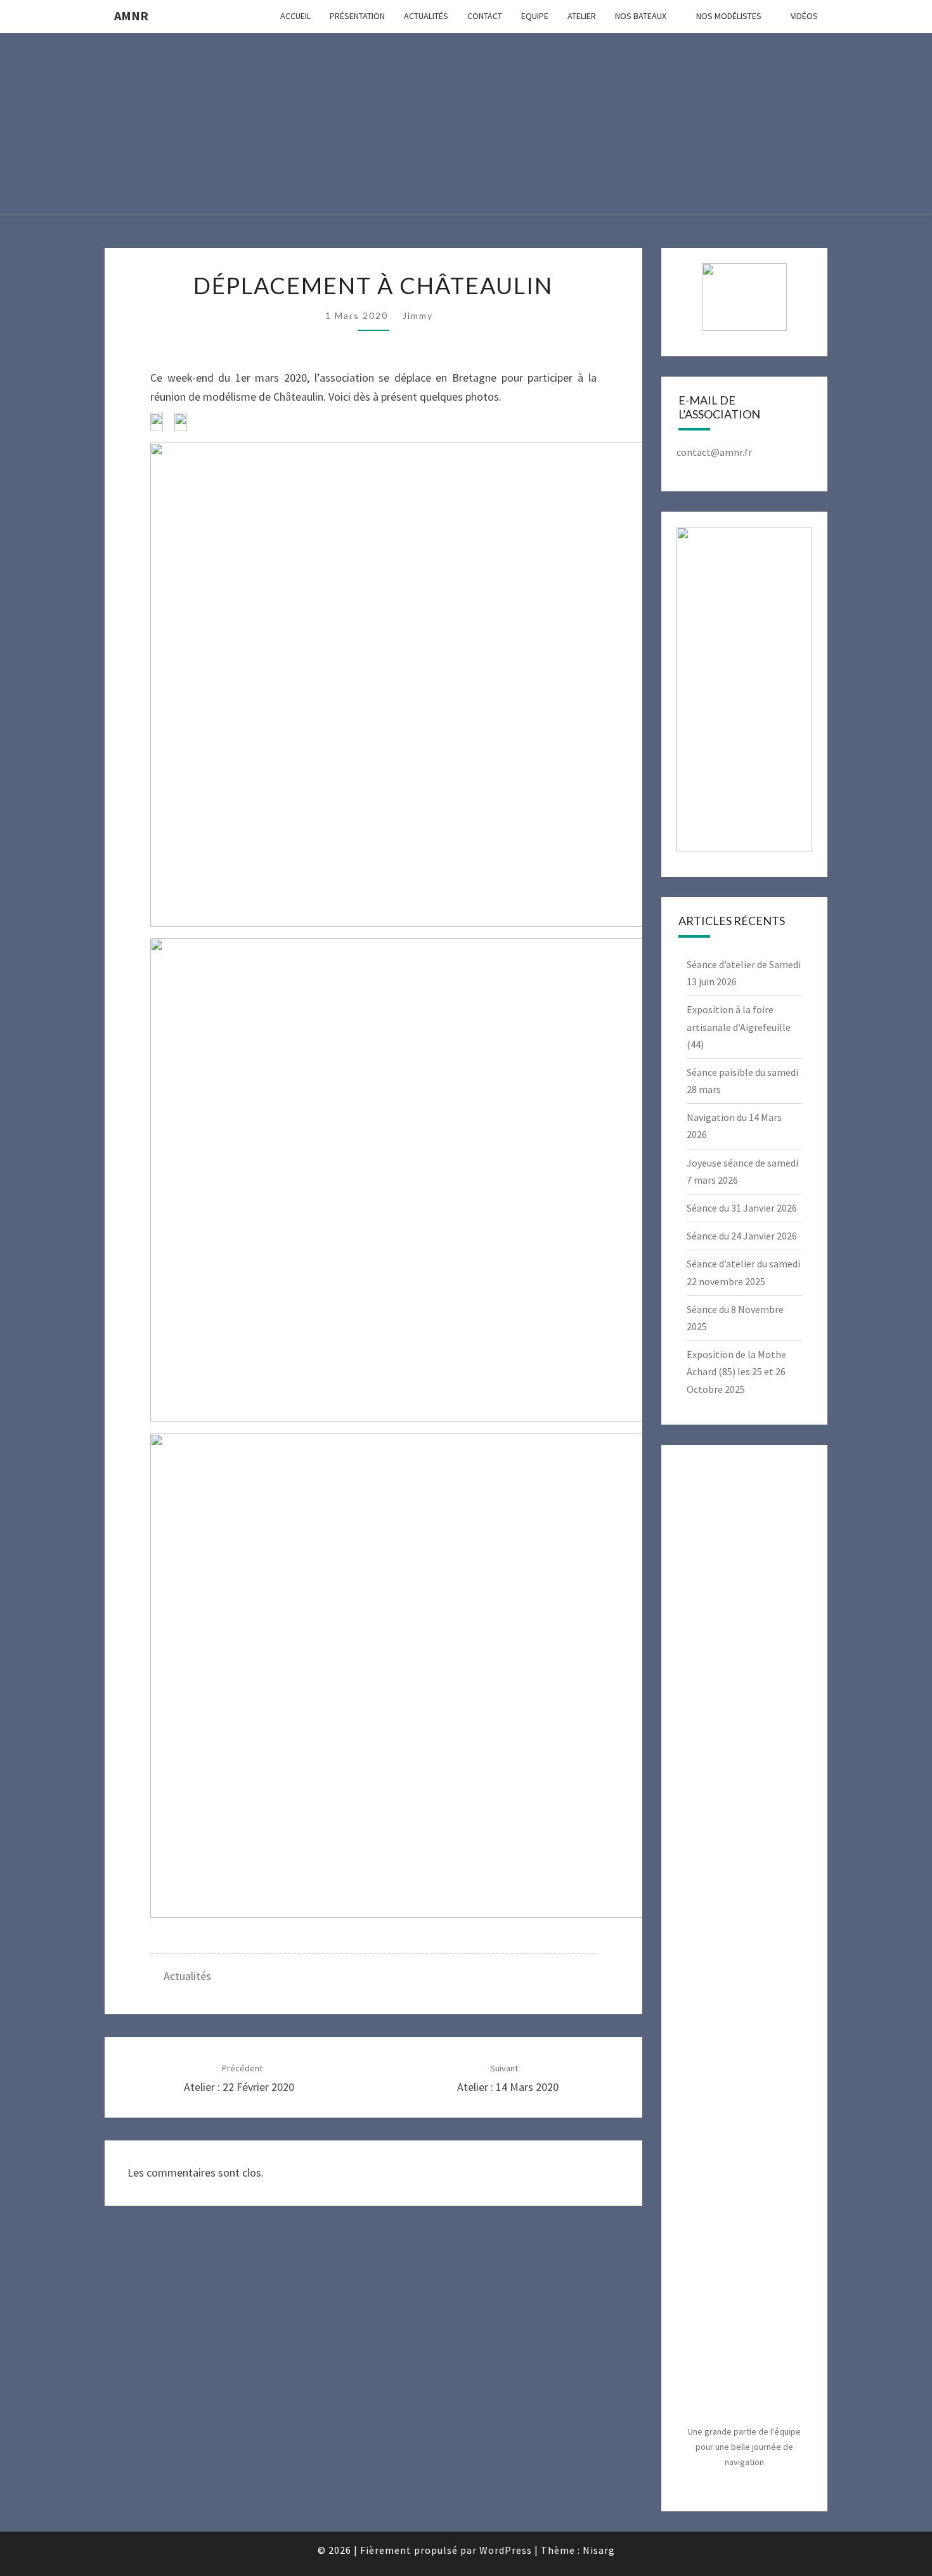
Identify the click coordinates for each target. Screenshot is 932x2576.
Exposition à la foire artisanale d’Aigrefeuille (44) (739, 1026)
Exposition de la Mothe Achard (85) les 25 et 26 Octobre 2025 (736, 1371)
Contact (485, 16)
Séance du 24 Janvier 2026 (742, 1236)
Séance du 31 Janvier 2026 (742, 1208)
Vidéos (804, 16)
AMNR (131, 16)
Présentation (357, 16)
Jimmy (418, 315)
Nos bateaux (641, 16)
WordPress (506, 2550)
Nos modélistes (729, 16)
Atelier (582, 16)
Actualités (426, 16)
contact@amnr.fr (714, 452)
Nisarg (599, 2550)
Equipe (535, 16)
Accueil (295, 16)
